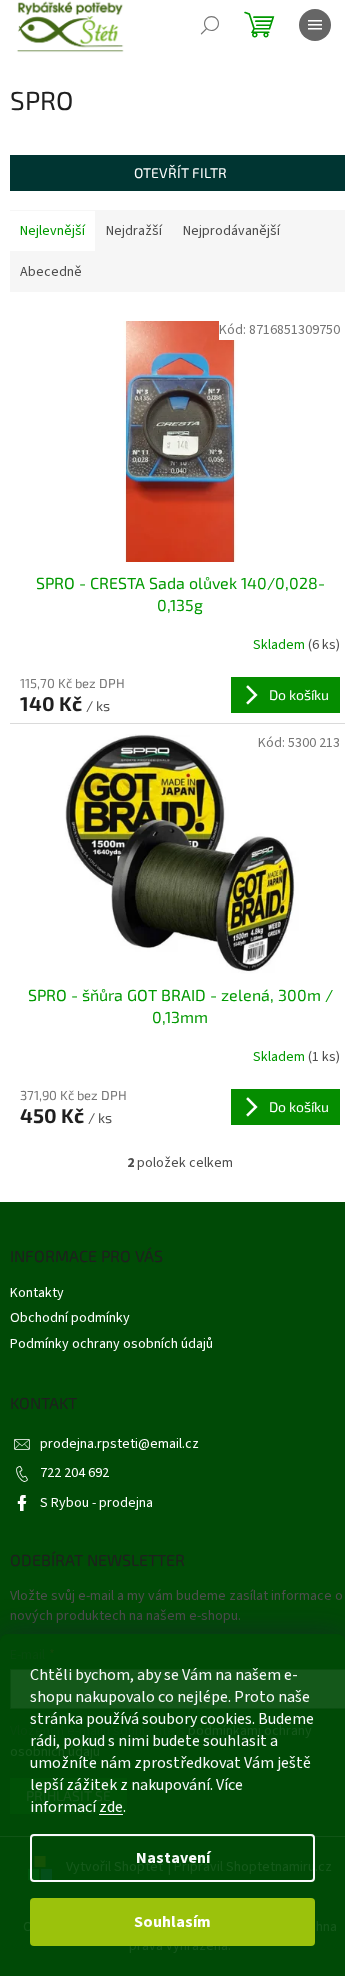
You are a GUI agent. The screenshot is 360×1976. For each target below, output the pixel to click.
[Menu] (315, 25)
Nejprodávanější (231, 231)
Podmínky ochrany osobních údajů (111, 1344)
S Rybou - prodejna (96, 1503)
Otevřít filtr (180, 172)
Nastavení (173, 1858)
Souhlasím (172, 1922)
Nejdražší (134, 231)
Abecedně (51, 272)
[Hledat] (210, 25)
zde (111, 1807)
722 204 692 (74, 1473)
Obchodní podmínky (70, 1318)
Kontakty (37, 1293)
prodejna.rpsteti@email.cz (119, 1444)
